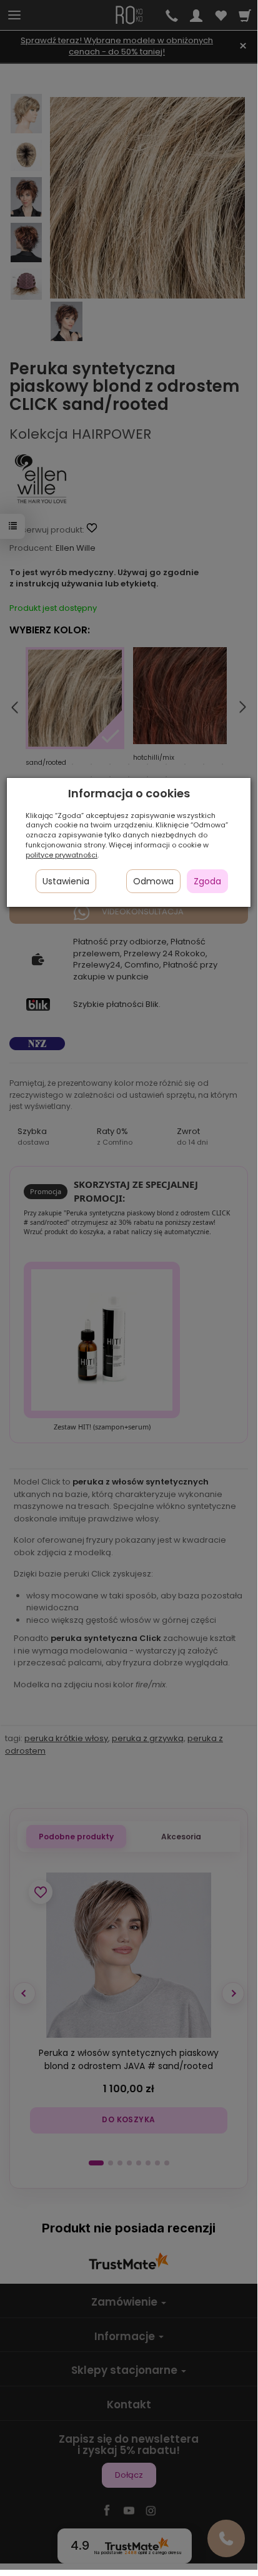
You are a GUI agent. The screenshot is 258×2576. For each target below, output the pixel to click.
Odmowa (153, 881)
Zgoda (207, 881)
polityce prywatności (62, 855)
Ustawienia (66, 881)
